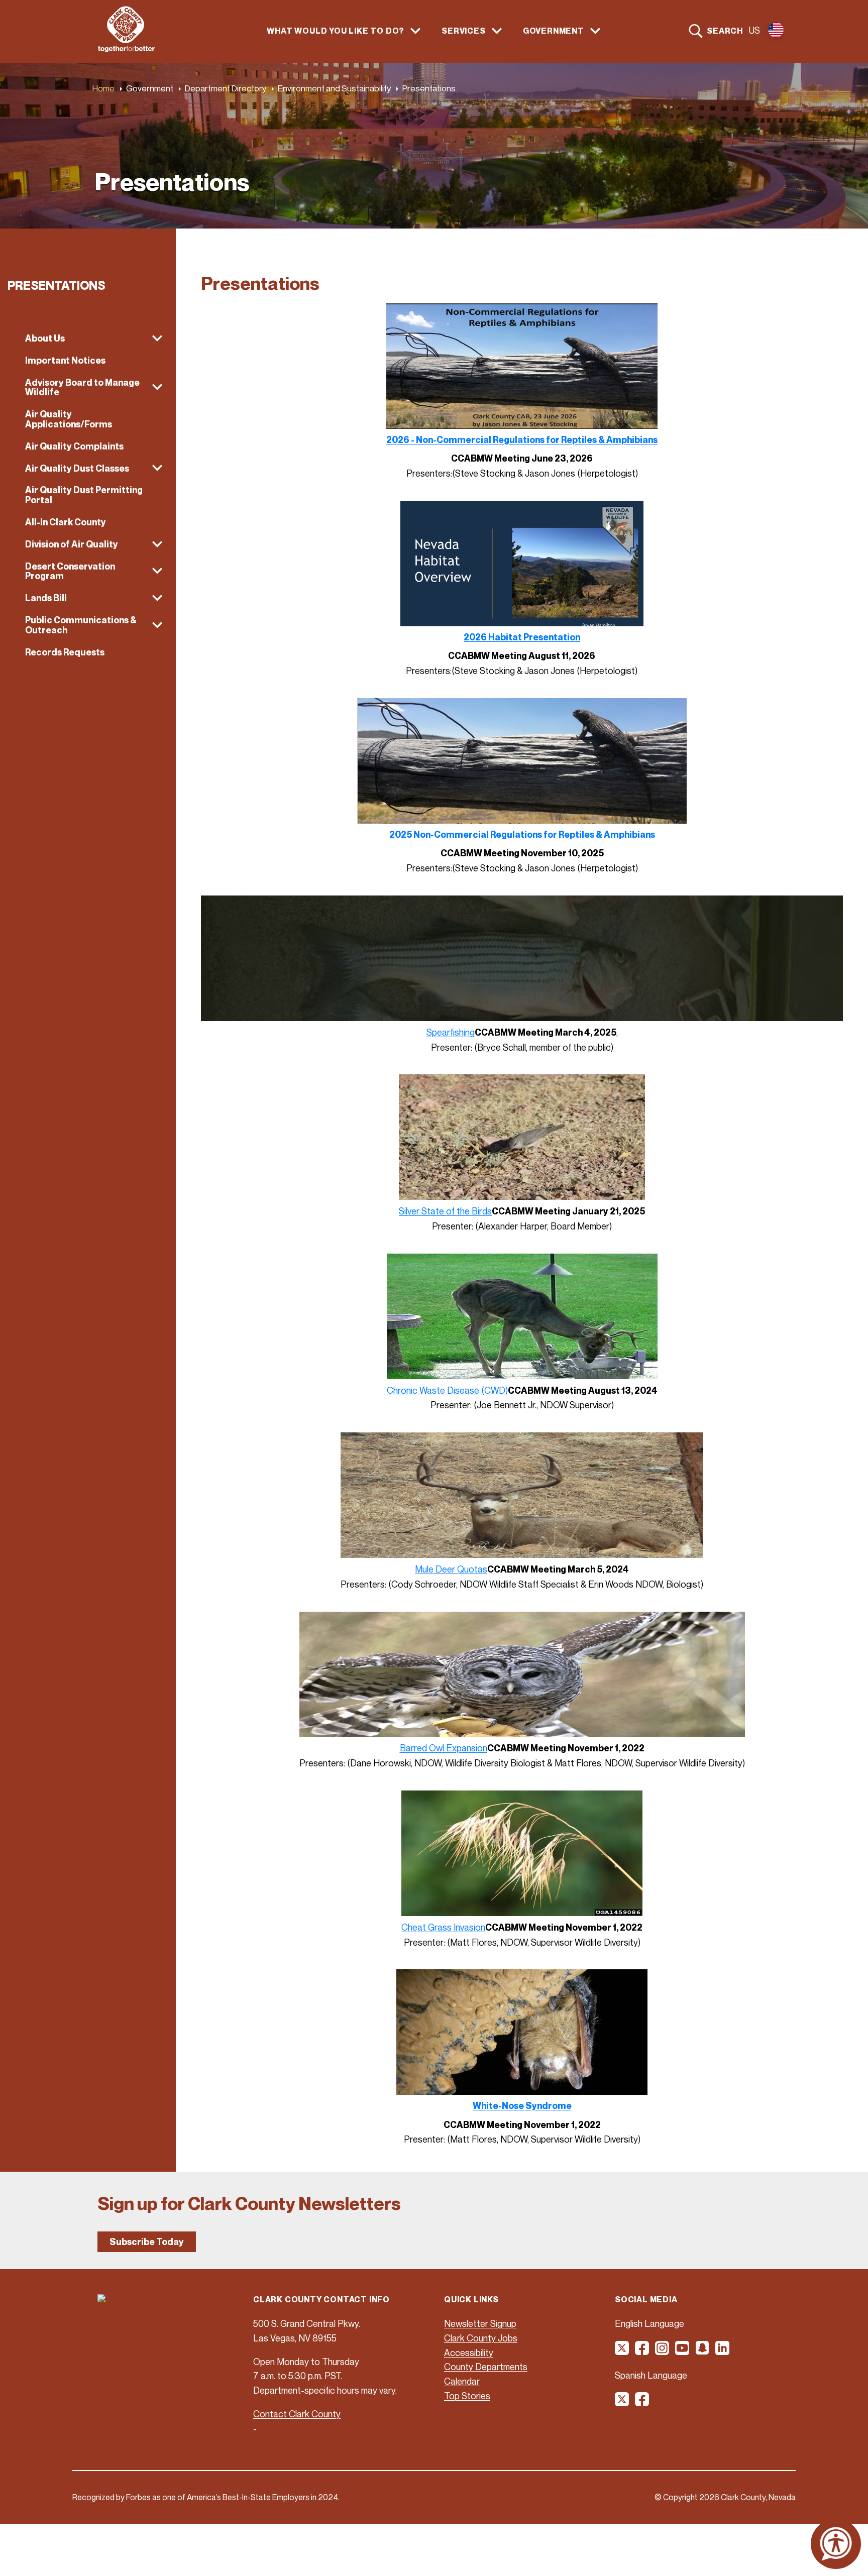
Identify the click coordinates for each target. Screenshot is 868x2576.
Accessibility (469, 2353)
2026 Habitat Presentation (522, 637)
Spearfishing (451, 1032)
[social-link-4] (683, 2351)
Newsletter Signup (480, 2323)
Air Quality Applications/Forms (69, 419)
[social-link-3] (663, 2351)
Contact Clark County (297, 2414)
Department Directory (226, 88)
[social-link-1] (622, 2351)
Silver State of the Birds (445, 1211)
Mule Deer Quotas (451, 1569)
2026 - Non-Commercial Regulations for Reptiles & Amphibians (522, 440)
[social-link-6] (723, 2351)
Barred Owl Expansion (444, 1748)
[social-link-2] (642, 2351)
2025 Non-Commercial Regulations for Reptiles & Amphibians (522, 834)
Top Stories (467, 2396)
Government (150, 88)
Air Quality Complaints (74, 446)
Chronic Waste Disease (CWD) (447, 1390)
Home (103, 88)
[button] (88, 339)
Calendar (462, 2381)
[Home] (126, 49)
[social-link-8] (642, 2403)
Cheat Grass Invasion (443, 1927)
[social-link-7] (622, 2403)
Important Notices (65, 360)
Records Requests (65, 652)
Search (725, 31)
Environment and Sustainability (334, 88)
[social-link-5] (703, 2351)
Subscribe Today (147, 2242)
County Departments (486, 2367)
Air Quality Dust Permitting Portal (84, 495)
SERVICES (463, 31)
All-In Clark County (66, 522)
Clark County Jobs (481, 2338)
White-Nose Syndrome (522, 2106)
